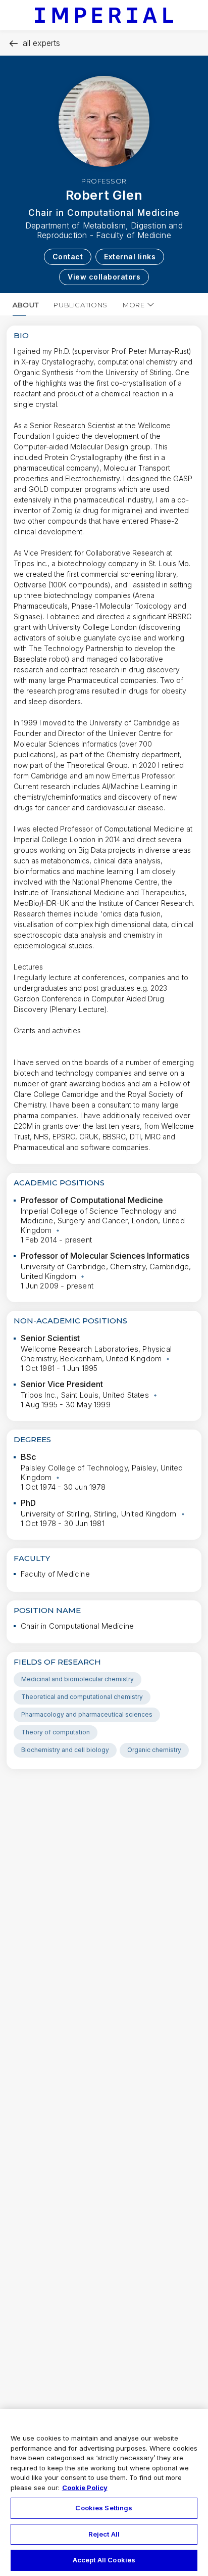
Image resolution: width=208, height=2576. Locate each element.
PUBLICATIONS (81, 305)
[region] (104, 2493)
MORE (134, 305)
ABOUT (25, 305)
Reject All (104, 2534)
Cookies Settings (104, 2508)
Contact (68, 257)
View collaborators (104, 277)
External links (130, 257)
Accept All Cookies (104, 2560)
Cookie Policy (85, 2488)
